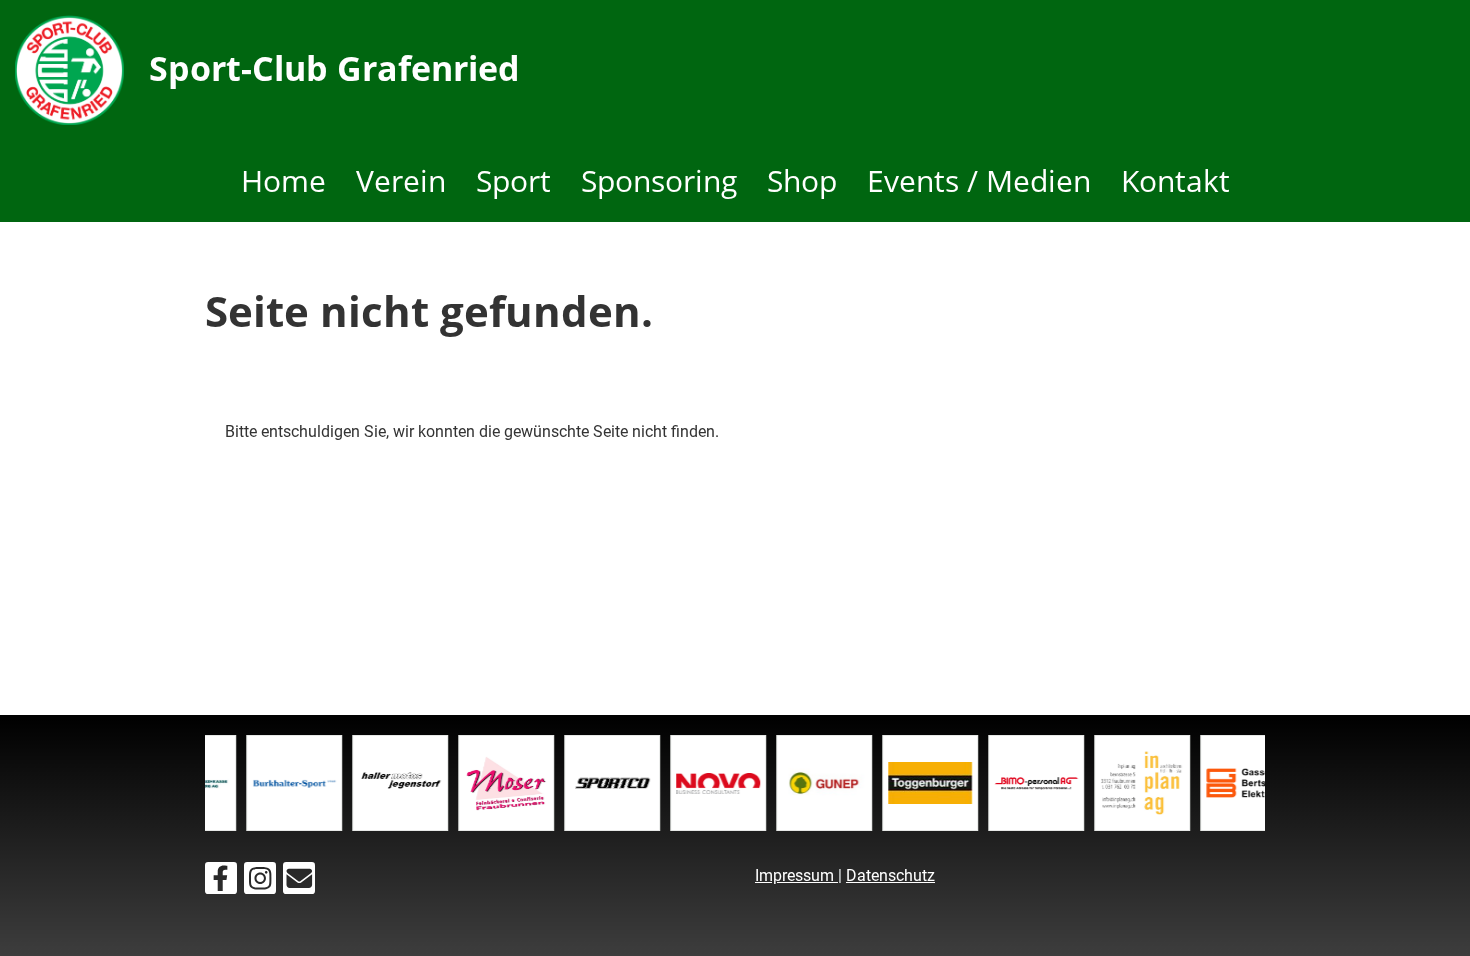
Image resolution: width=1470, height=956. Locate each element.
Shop (802, 180)
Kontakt (1175, 180)
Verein (401, 180)
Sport (513, 180)
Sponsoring (659, 180)
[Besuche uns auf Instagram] (260, 883)
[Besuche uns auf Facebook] (221, 883)
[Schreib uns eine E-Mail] (299, 883)
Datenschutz (890, 875)
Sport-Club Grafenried (334, 68)
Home (283, 180)
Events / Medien (979, 180)
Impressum (796, 875)
